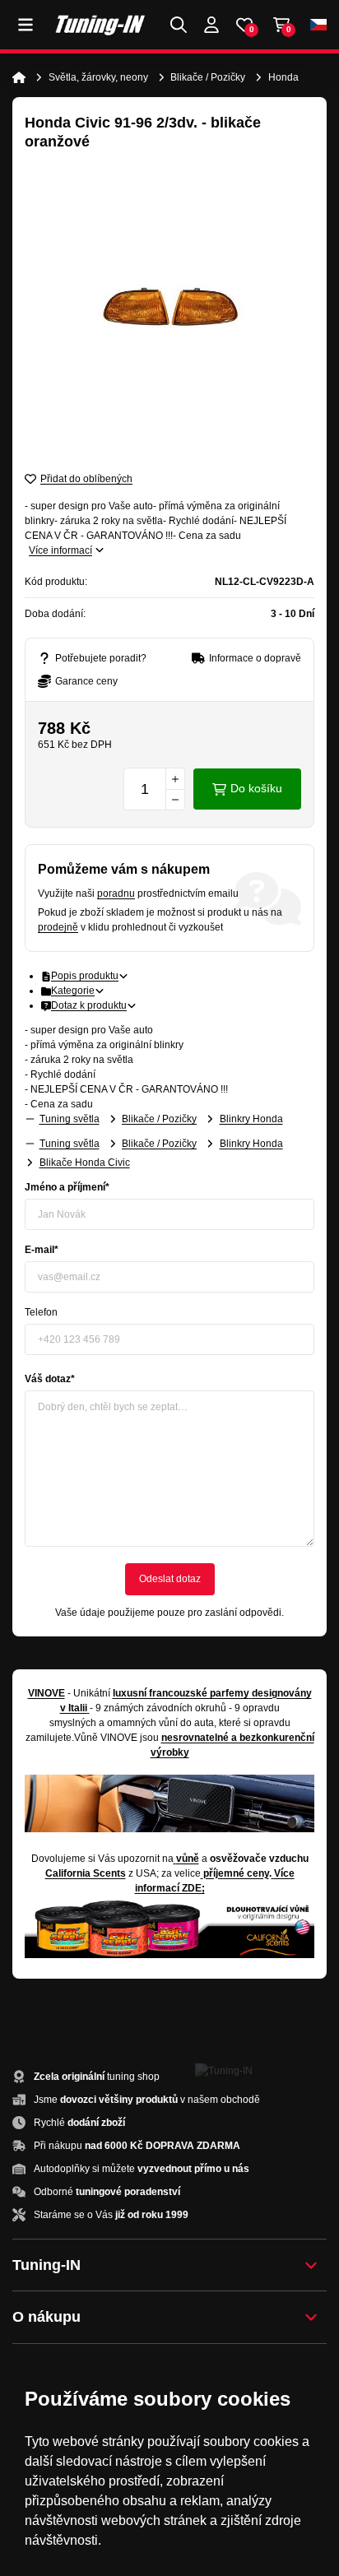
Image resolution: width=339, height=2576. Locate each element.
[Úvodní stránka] (19, 77)
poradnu (116, 893)
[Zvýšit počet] (175, 778)
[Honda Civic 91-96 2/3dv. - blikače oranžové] (169, 310)
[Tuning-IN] (100, 25)
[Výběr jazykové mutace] (318, 25)
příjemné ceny (236, 1873)
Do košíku (256, 788)
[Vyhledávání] (179, 25)
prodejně (58, 927)
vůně (188, 1859)
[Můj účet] (211, 25)
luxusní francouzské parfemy (181, 1693)
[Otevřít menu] (26, 25)
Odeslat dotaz (170, 1579)
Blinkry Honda (251, 1119)
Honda (283, 77)
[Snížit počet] (175, 800)
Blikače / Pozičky (208, 77)
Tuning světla (70, 1119)
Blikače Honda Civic (85, 1163)
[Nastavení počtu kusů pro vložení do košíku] (154, 789)
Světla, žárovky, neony (98, 77)
